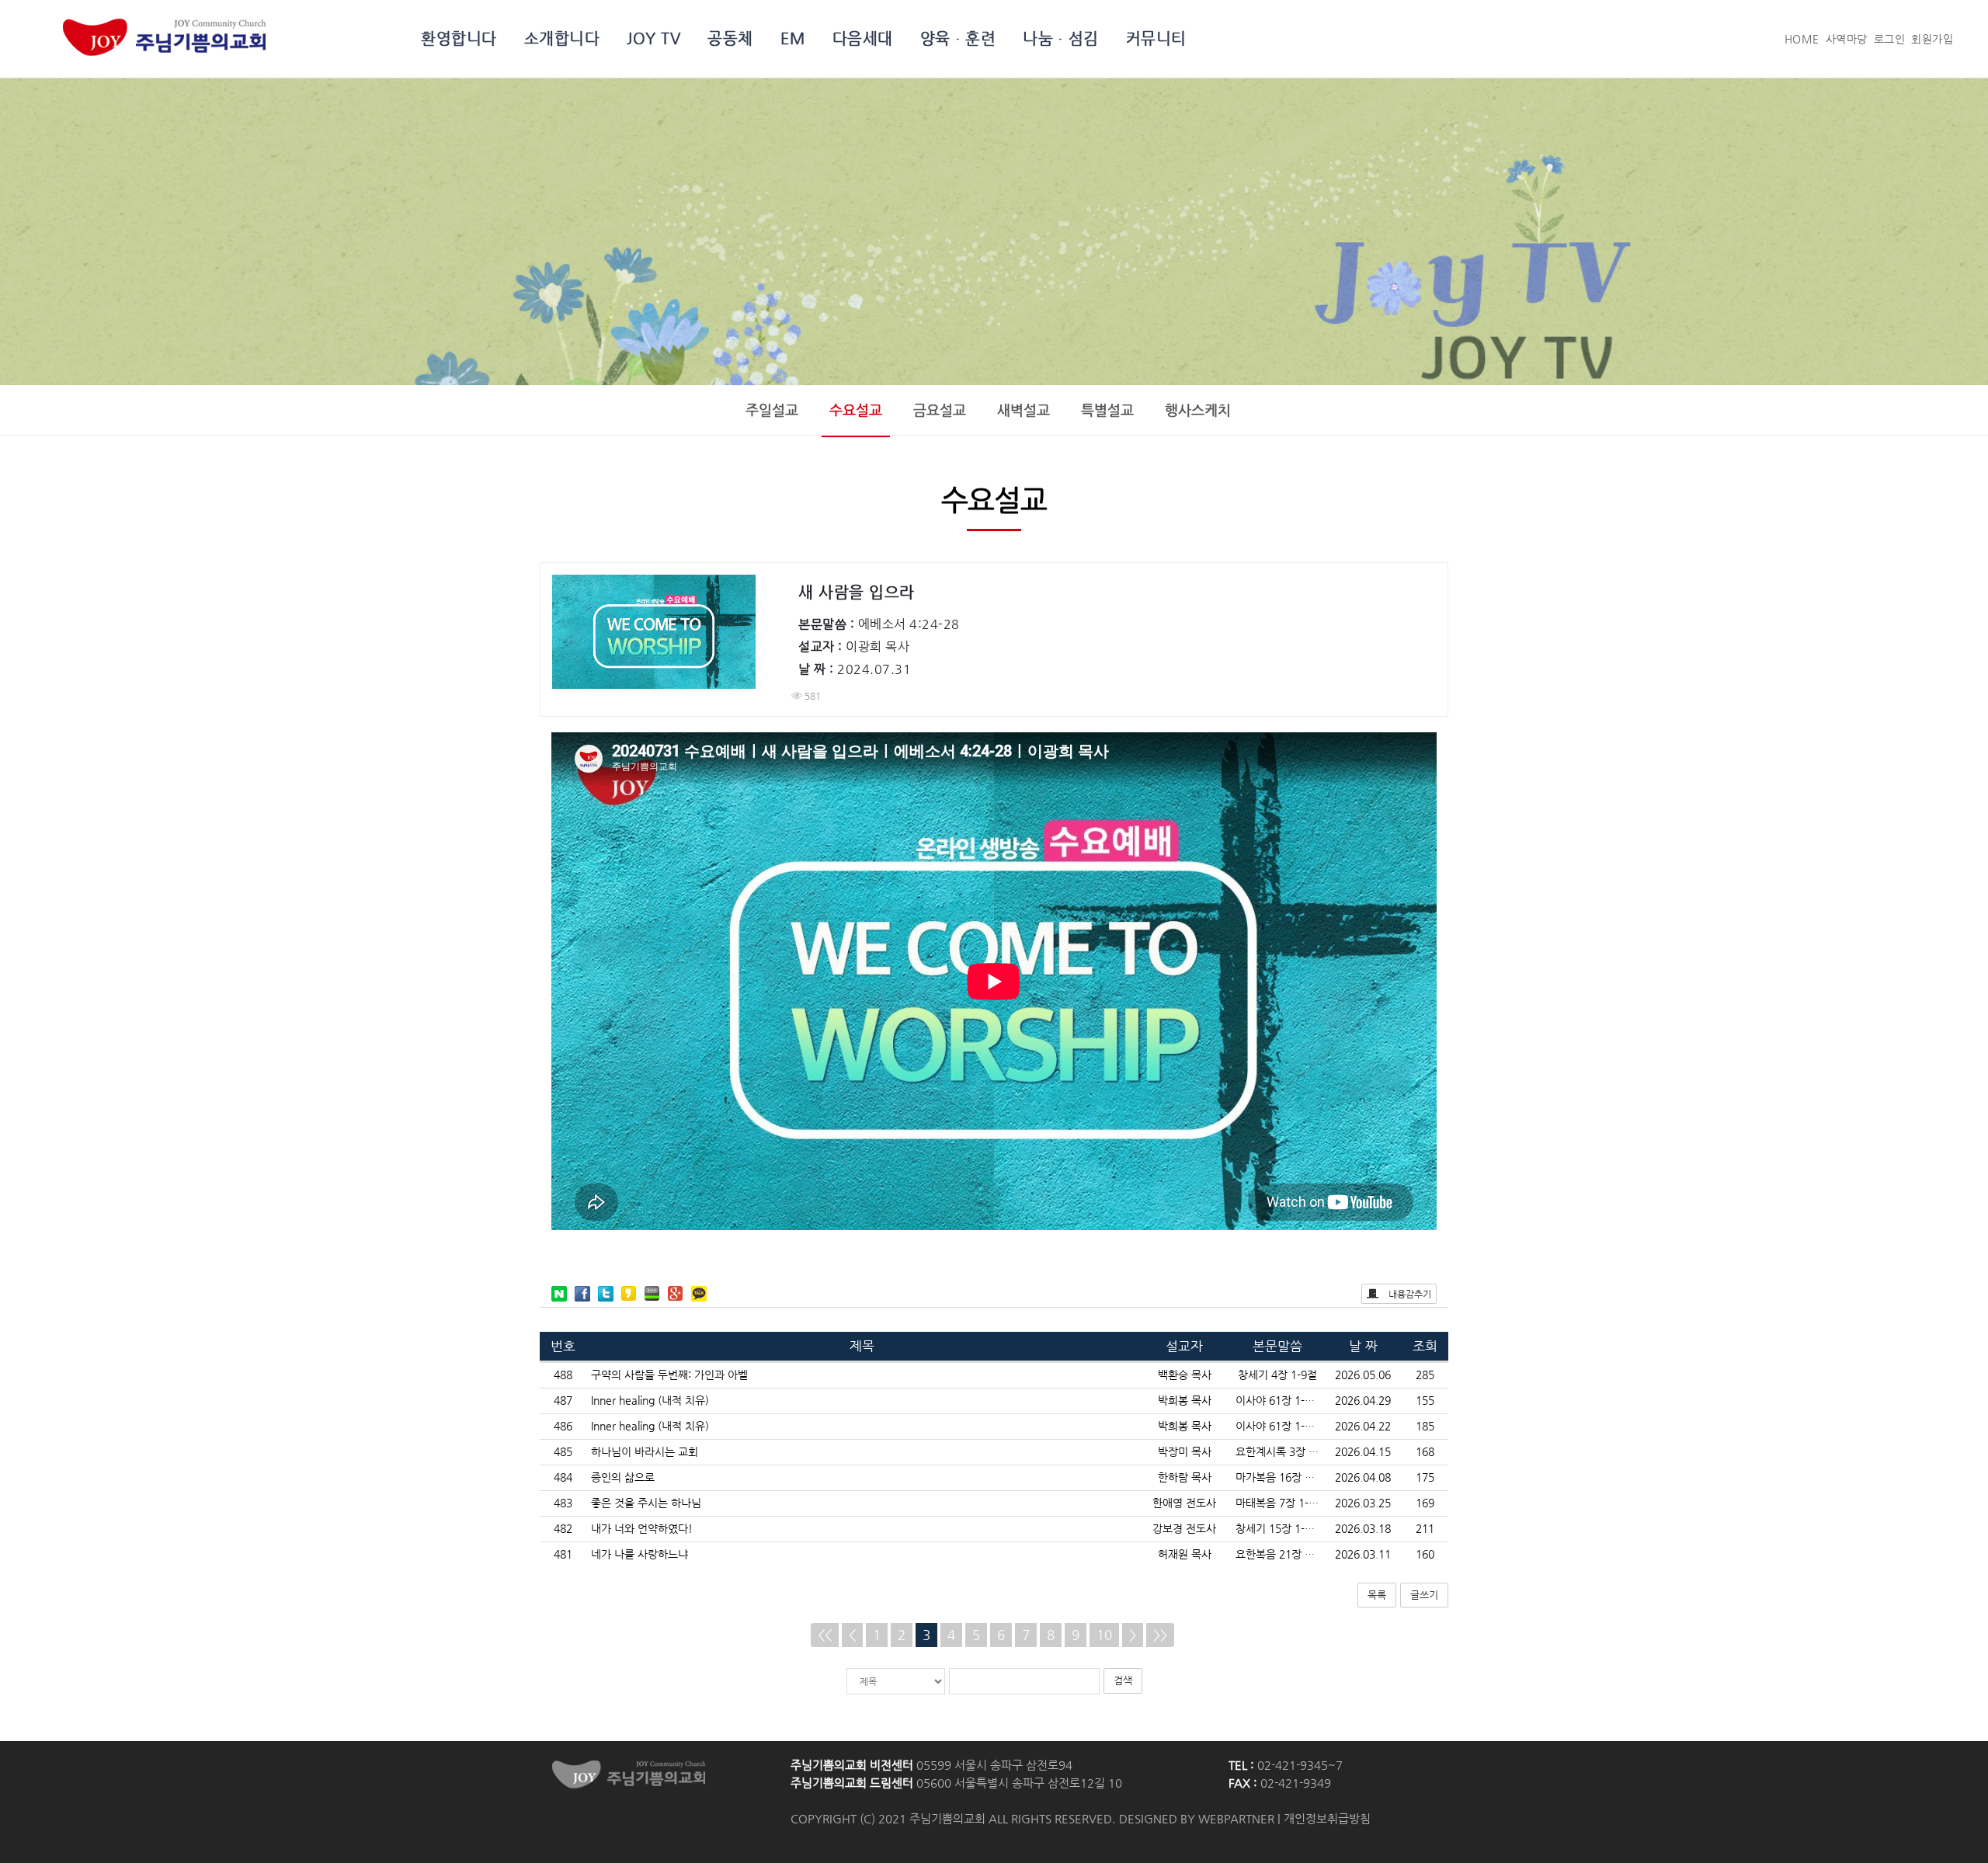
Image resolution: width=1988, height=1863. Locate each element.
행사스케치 (1198, 410)
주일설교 (772, 410)
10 (1104, 1635)
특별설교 (1107, 410)
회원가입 (1932, 39)
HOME (1802, 39)
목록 (1377, 1595)
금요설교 (940, 410)
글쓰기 (1424, 1595)
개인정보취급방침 (1327, 1819)
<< (825, 1635)
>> (1160, 1635)
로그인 (1890, 39)
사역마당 (1847, 39)
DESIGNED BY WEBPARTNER (1197, 1819)
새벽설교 (1024, 410)
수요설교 (856, 410)
